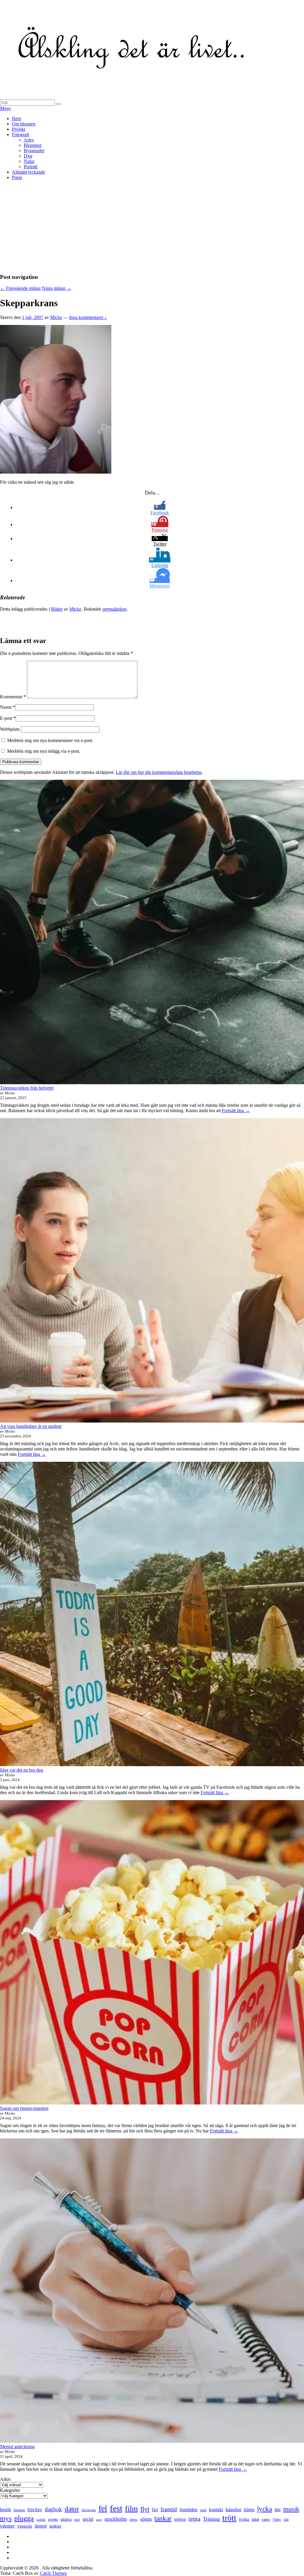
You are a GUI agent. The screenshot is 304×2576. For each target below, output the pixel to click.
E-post (6, 718)
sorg (99, 2520)
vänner (7, 2526)
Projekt (19, 129)
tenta (194, 2519)
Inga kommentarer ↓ (88, 317)
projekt (53, 2520)
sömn (146, 2519)
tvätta (244, 2519)
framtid (169, 2509)
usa (255, 2519)
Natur (29, 161)
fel (103, 2508)
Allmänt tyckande (28, 172)
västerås (25, 2526)
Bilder (57, 609)
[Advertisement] (152, 227)
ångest (41, 2526)
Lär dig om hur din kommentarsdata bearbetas (159, 772)
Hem (16, 118)
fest (116, 2508)
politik (41, 2520)
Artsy (29, 140)
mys (6, 2518)
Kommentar (13, 697)
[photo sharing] (56, 472)
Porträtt (31, 167)
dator (72, 2509)
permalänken (114, 609)
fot (155, 2510)
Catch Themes (53, 2573)
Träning (211, 2519)
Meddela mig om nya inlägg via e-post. (44, 751)
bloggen (19, 2510)
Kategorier (10, 2490)
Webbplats (10, 729)
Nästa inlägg (57, 288)
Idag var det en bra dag (22, 1770)
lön (278, 2510)
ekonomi (89, 2510)
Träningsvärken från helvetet (27, 1088)
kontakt (216, 2510)
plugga (24, 2518)
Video (277, 2520)
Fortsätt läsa (236, 1111)
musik (291, 2509)
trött (229, 2518)
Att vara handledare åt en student (31, 1426)
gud (203, 2510)
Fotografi (20, 135)
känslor (233, 2509)
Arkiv (5, 2479)
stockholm (116, 2519)
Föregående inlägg (20, 288)
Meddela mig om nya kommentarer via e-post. (50, 740)
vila (286, 2520)
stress (133, 2520)
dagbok (53, 2509)
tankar (163, 2518)
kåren (249, 2510)
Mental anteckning (17, 2447)
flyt (145, 2509)
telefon (180, 2519)
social (88, 2519)
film (131, 2509)
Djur (28, 156)
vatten (266, 2520)
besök (5, 2510)
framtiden (189, 2510)
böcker (35, 2510)
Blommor (33, 145)
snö (77, 2519)
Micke (56, 317)
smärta (66, 2519)
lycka (265, 2509)
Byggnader (34, 151)
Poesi (17, 177)
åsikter (55, 2526)
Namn (6, 707)
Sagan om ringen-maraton (24, 2108)
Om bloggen (24, 124)
